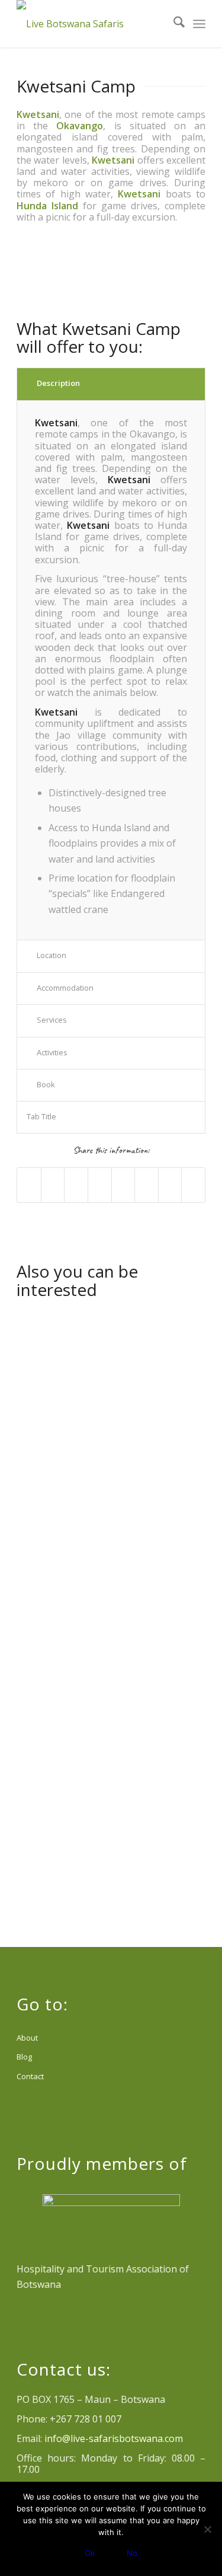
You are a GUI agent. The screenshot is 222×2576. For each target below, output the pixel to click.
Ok (90, 2553)
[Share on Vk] (147, 1185)
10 (126, 295)
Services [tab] (52, 1020)
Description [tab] (58, 383)
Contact (30, 2076)
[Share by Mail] (193, 1185)
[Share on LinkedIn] (100, 1185)
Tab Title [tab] (41, 1116)
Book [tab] (46, 1084)
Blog (24, 2057)
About (27, 2038)
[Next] (179, 271)
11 (135, 295)
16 (182, 295)
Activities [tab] (52, 1052)
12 (144, 295)
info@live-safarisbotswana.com (114, 2438)
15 (173, 295)
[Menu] (199, 24)
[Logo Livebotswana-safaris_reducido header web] (92, 24)
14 (163, 295)
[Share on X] (53, 1185)
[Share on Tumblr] (123, 1185)
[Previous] (43, 271)
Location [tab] (52, 955)
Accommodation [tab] (65, 988)
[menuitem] (173, 24)
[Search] (173, 24)
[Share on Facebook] (29, 1185)
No (132, 2553)
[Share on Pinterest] (76, 1185)
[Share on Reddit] (170, 1185)
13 (154, 295)
